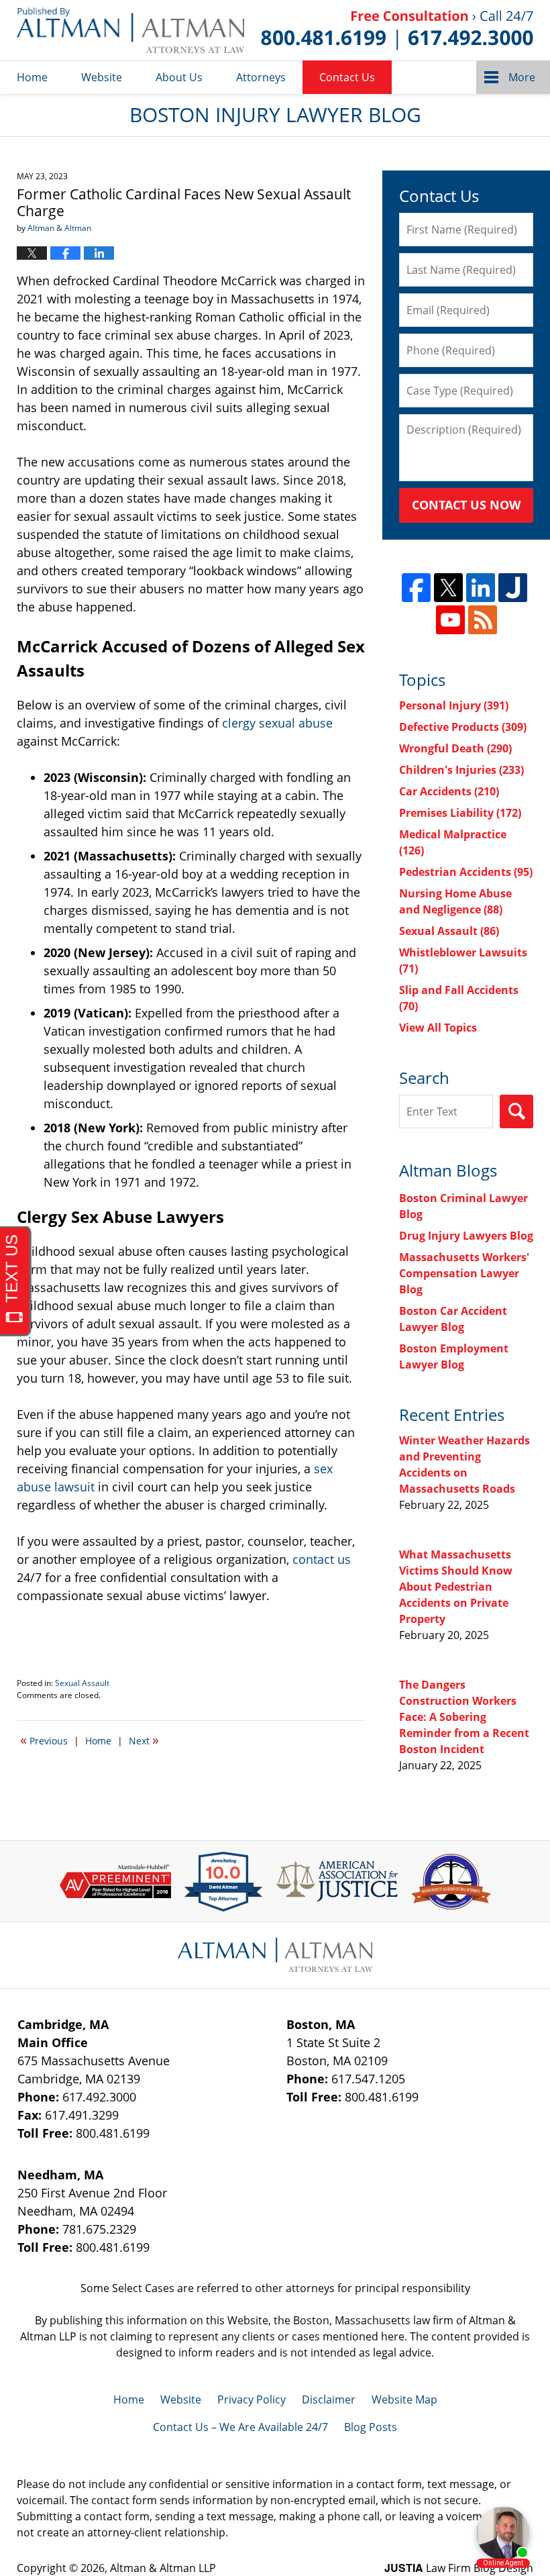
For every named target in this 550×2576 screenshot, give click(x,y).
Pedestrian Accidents (466, 872)
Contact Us (347, 77)
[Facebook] (416, 588)
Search (516, 1111)
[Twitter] (448, 588)
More (522, 77)
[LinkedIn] (481, 588)
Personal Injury (454, 705)
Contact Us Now (466, 505)
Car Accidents (449, 791)
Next (144, 1740)
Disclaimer (329, 2399)
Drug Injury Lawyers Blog (466, 1236)
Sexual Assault (82, 1683)
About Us (179, 77)
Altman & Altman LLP (163, 2568)
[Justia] (513, 588)
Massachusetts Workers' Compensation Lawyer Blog (464, 1273)
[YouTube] (450, 620)
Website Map (404, 2399)
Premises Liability (460, 813)
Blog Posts (371, 2427)
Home (32, 77)
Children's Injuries (461, 770)
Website (102, 77)
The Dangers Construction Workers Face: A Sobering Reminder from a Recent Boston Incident (464, 1717)
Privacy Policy (252, 2399)
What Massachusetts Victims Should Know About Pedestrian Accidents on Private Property (456, 1587)
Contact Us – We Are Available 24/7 (240, 2427)
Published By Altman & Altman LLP (397, 30)
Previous (44, 1740)
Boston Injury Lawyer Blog (130, 30)
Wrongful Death (455, 748)
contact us (322, 1559)
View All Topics (438, 1028)
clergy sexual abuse (277, 723)
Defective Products (463, 727)
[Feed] (483, 620)
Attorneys (261, 77)
